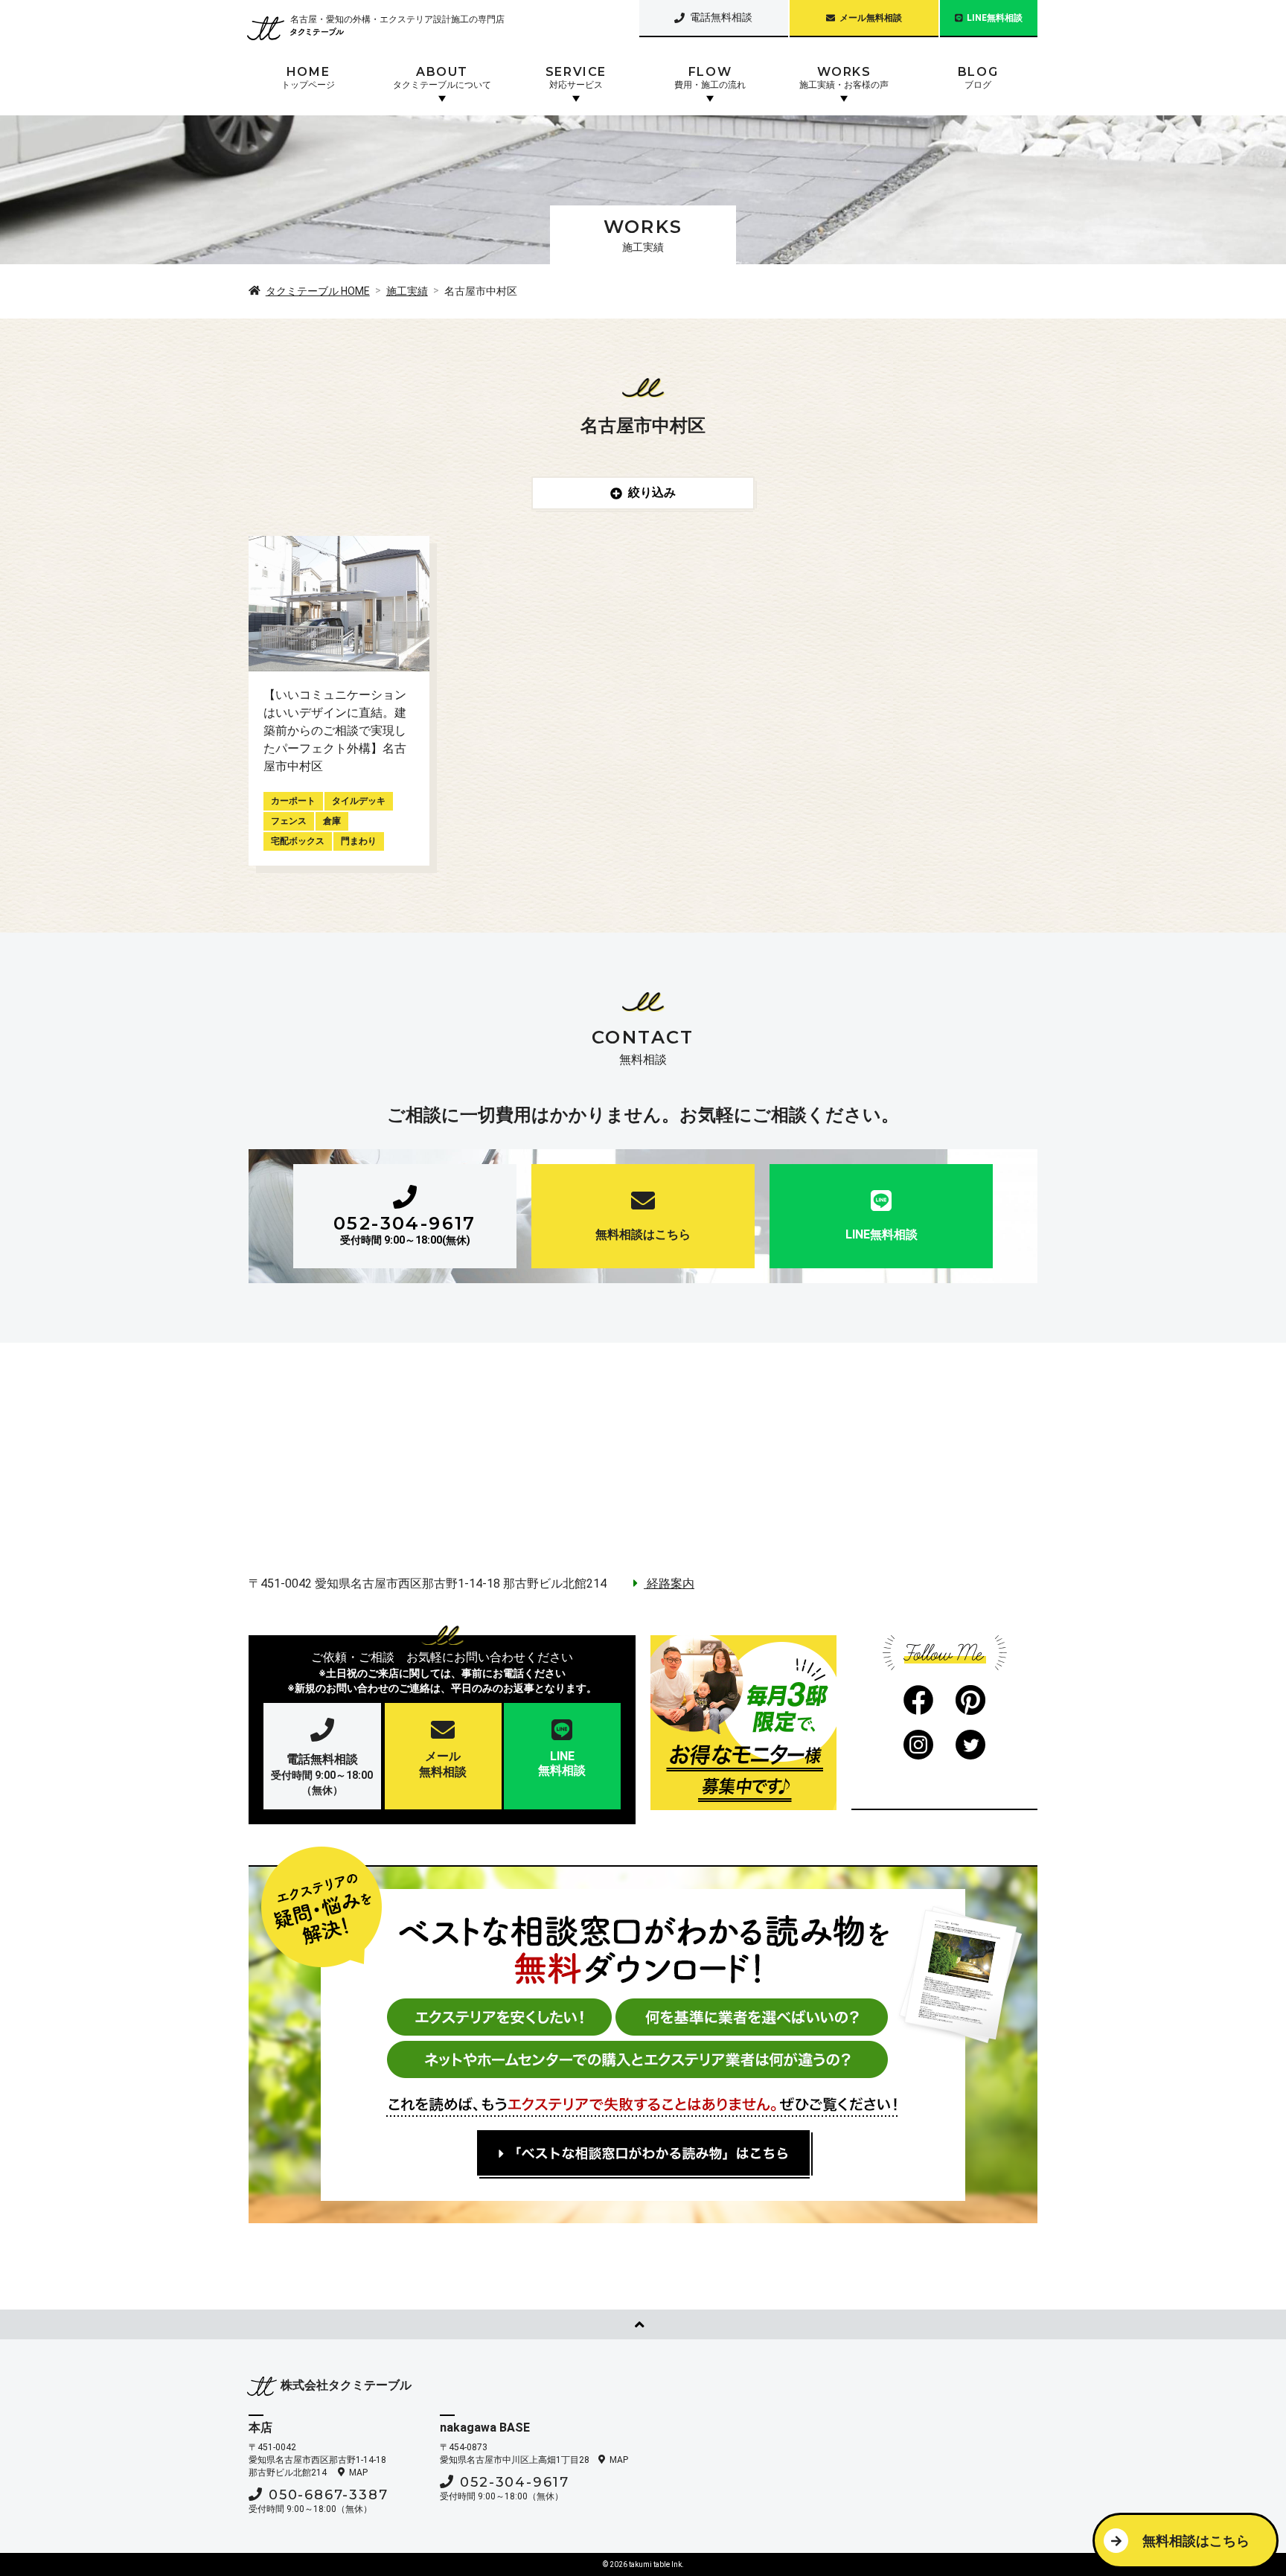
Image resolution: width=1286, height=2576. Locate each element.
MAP (358, 2473)
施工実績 (407, 291)
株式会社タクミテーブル (346, 2385)
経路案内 (669, 1583)
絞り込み (652, 492)
